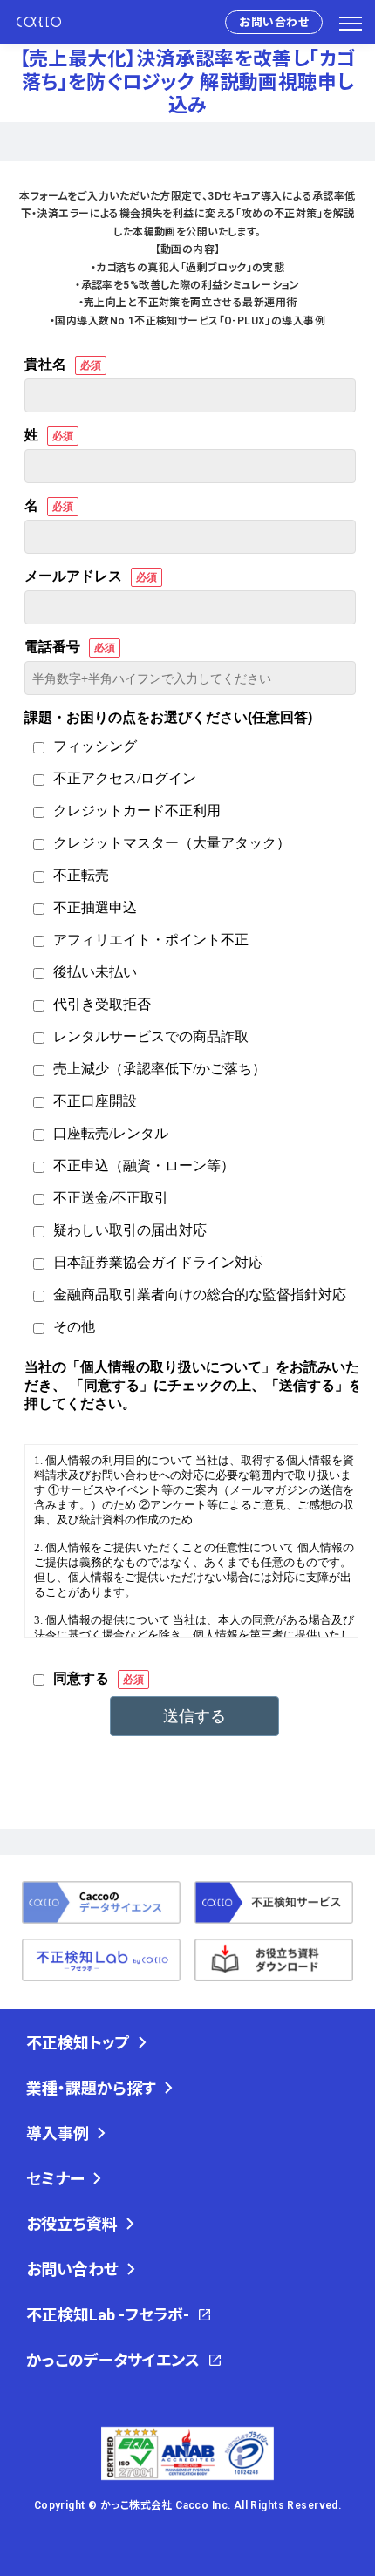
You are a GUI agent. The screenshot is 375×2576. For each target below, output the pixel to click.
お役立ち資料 (72, 2224)
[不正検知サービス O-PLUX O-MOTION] (274, 1902)
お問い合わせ (274, 22)
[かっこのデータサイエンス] (101, 1902)
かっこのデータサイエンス (113, 2360)
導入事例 (58, 2133)
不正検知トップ (78, 2043)
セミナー (55, 2179)
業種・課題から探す (91, 2088)
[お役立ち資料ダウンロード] (274, 1960)
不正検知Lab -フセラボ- (108, 2315)
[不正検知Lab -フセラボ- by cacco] (101, 1960)
